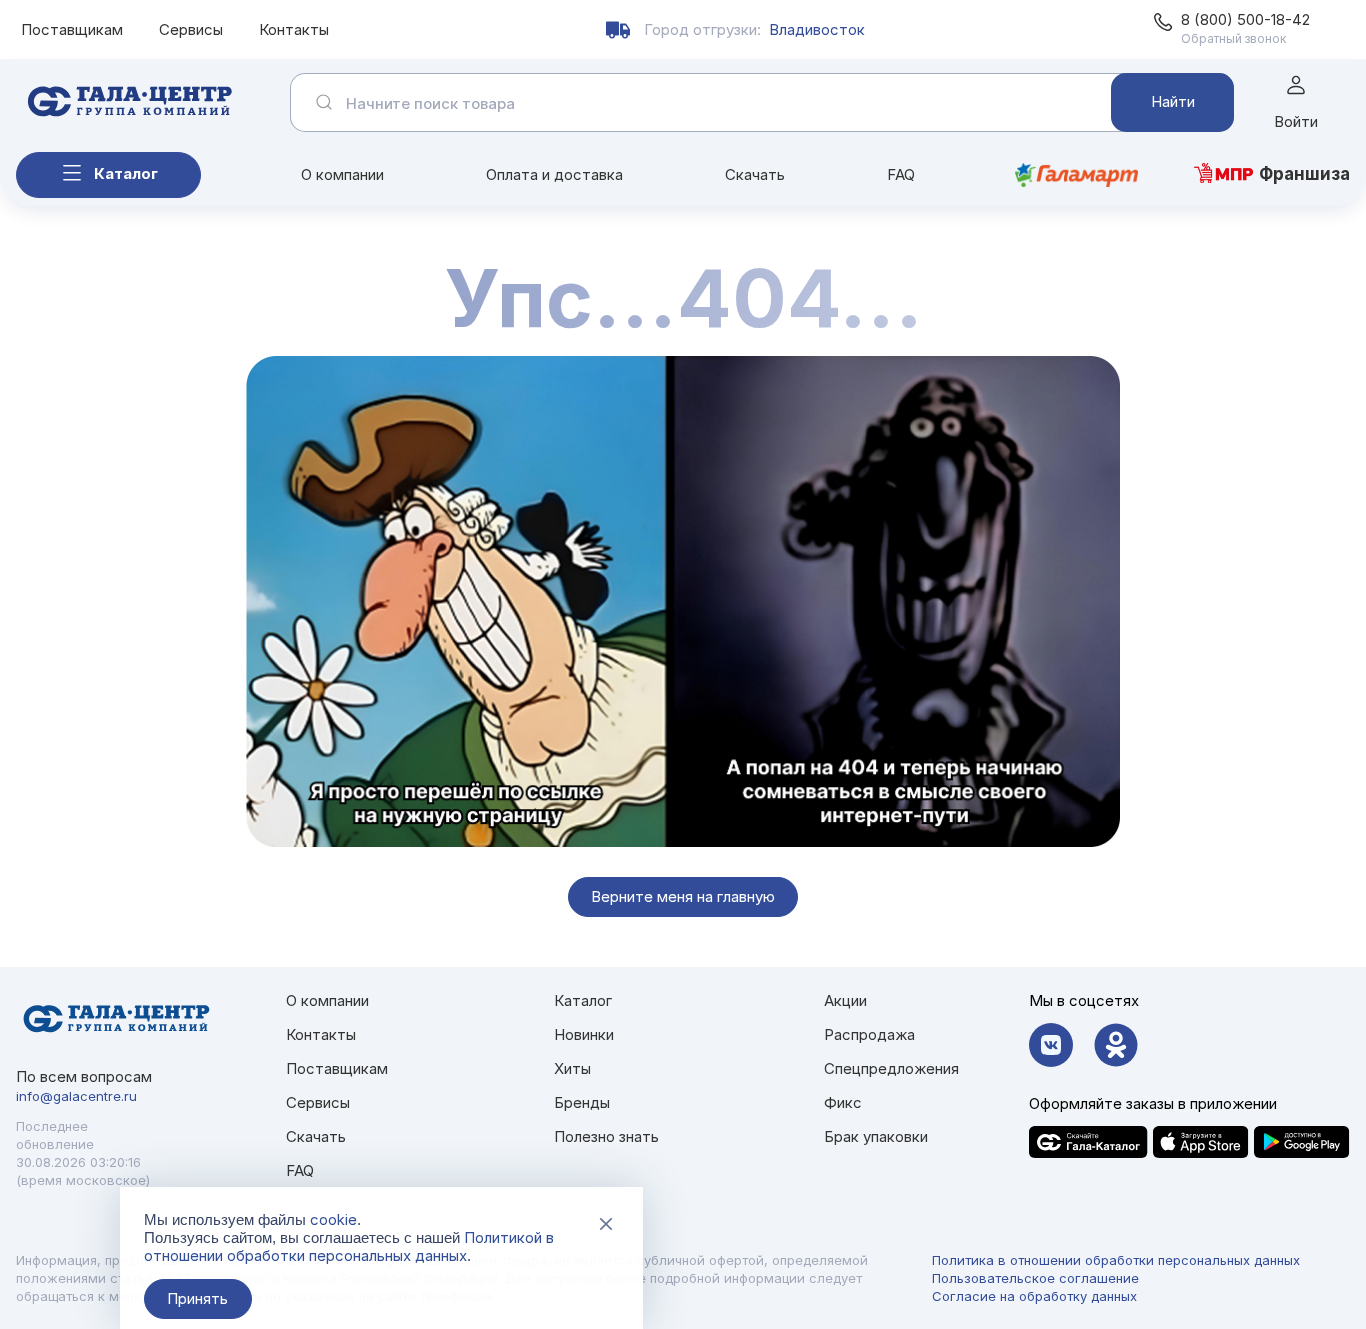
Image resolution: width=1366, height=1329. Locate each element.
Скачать (755, 174)
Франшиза (1304, 174)
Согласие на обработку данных (1034, 1296)
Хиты (572, 1068)
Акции (845, 1000)
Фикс (843, 1102)
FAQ (901, 174)
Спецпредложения (891, 1068)
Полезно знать (606, 1136)
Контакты (294, 29)
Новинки (584, 1034)
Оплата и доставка (554, 174)
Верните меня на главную (683, 896)
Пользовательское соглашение (1035, 1278)
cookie (333, 1219)
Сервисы (191, 29)
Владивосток (817, 29)
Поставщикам (72, 29)
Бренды (582, 1102)
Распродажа (869, 1034)
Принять (197, 1298)
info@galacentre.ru (76, 1096)
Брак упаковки (876, 1136)
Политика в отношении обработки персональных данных (1116, 1260)
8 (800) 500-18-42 (1245, 19)
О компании (342, 174)
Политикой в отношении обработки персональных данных (349, 1246)
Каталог (126, 173)
